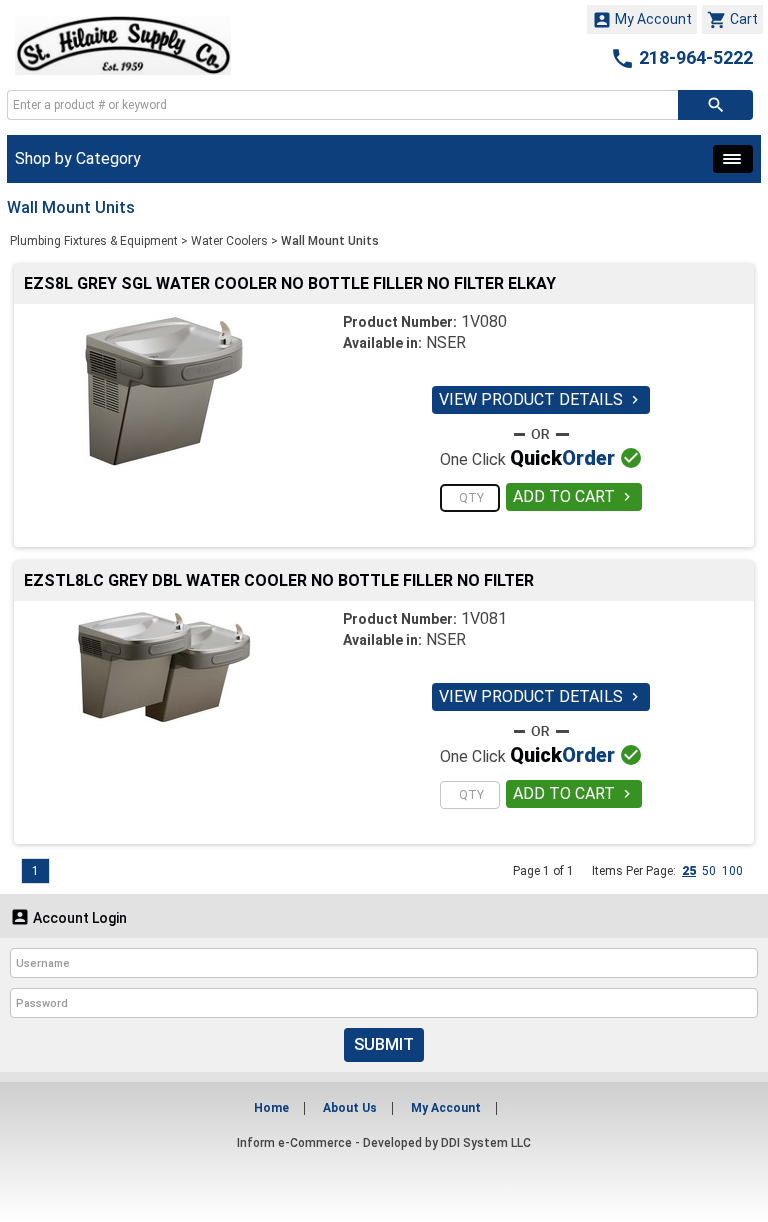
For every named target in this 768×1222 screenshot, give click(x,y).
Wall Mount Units (330, 241)
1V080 (484, 321)
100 (732, 871)
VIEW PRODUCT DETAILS (541, 399)
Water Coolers (229, 241)
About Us (350, 1108)
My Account (642, 20)
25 (689, 871)
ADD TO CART (574, 496)
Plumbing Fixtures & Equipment (94, 241)
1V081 (484, 618)
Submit (384, 1044)
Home (271, 1108)
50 (709, 871)
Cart (732, 20)
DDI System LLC (486, 1143)
